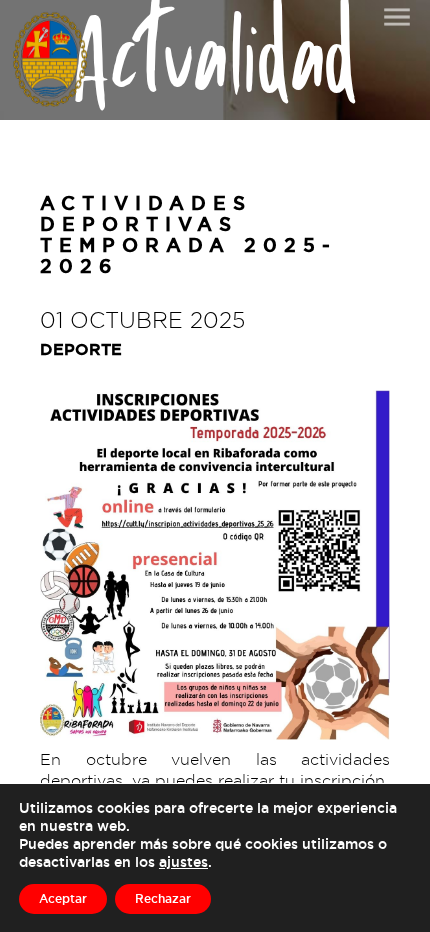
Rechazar (163, 898)
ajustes (183, 861)
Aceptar (63, 898)
